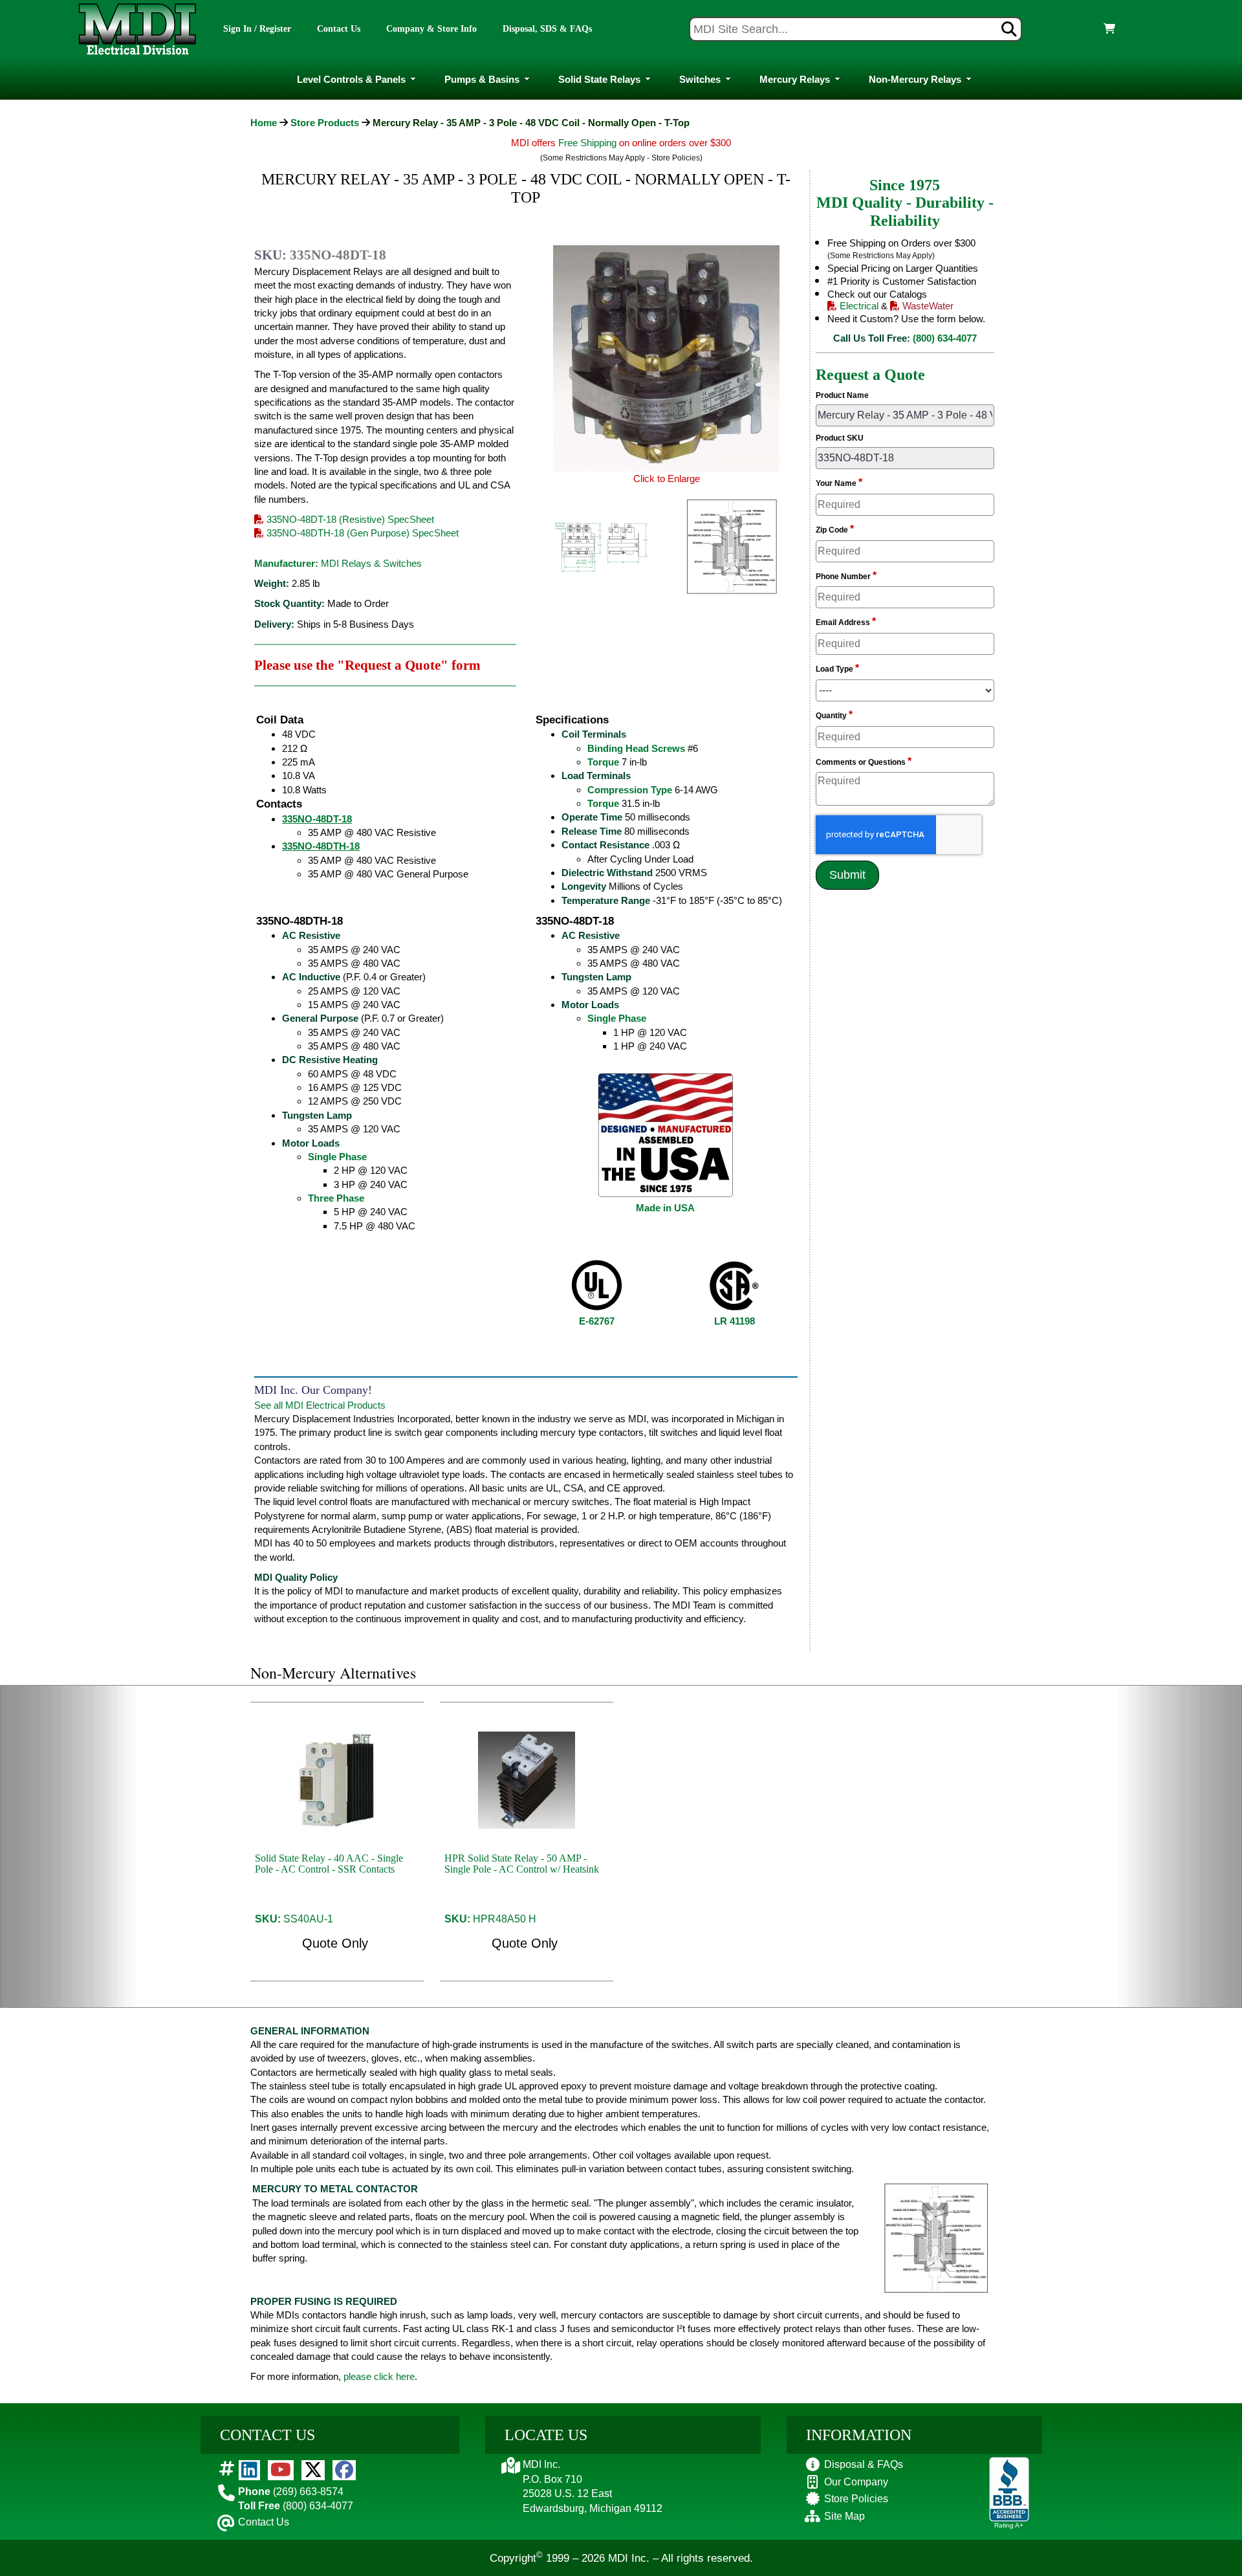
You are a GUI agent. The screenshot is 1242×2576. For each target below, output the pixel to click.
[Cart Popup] (1105, 29)
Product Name (842, 395)
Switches (700, 79)
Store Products (325, 123)
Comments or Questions (864, 761)
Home (264, 123)
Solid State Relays (599, 79)
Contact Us (339, 29)
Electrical (858, 306)
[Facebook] (344, 2470)
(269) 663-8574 (291, 2492)
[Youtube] (281, 2470)
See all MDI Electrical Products (320, 1405)
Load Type (837, 668)
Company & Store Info (431, 29)
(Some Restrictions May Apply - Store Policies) (621, 158)
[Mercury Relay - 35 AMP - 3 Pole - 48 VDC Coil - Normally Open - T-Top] (601, 548)
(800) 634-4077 (945, 338)
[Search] (1009, 29)
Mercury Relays (795, 79)
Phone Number (846, 576)
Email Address (846, 622)
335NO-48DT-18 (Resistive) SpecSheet (349, 519)
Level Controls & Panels (351, 79)
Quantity (834, 715)
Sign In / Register (257, 29)
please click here (379, 2376)
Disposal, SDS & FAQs (547, 29)
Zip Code (835, 529)
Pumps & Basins (482, 79)
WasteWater (927, 306)
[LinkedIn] (249, 2470)
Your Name (839, 482)
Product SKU (840, 438)
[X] (313, 2470)
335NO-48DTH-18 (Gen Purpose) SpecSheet (361, 533)
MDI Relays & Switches (371, 563)
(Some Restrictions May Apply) (881, 256)
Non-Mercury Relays (915, 79)
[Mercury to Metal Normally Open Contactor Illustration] (936, 2237)
